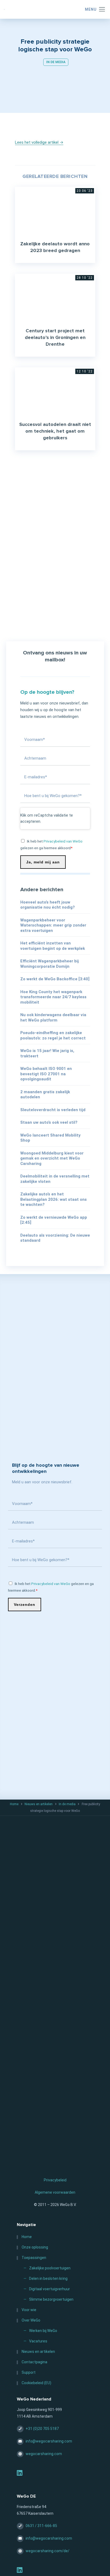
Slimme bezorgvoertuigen (51, 2300)
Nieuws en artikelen (39, 1804)
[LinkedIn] (20, 2474)
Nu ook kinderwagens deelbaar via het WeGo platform (53, 1018)
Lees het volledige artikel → (39, 142)
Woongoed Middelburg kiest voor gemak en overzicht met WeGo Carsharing (52, 1158)
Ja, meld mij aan (43, 862)
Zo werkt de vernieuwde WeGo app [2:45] (54, 1220)
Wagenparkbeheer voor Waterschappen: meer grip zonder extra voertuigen (53, 925)
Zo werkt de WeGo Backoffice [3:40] (55, 979)
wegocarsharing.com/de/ (48, 2551)
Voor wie (29, 2310)
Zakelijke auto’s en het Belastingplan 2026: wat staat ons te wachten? (54, 1199)
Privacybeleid (55, 2180)
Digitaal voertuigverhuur (50, 2289)
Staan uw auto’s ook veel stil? (49, 1122)
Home (14, 1804)
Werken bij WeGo (43, 2331)
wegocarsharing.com (44, 2454)
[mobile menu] (92, 9)
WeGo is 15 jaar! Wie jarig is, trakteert (47, 1053)
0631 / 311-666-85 (41, 2526)
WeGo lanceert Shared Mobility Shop (50, 1138)
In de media (56, 62)
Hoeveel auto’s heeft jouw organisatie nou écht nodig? (48, 905)
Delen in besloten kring (48, 2279)
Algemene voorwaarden (55, 2192)
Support (29, 2373)
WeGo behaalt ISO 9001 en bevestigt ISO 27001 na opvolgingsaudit (46, 1074)
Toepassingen (34, 2258)
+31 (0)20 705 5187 (42, 2429)
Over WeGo (31, 2320)
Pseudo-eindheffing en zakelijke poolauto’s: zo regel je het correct (53, 1035)
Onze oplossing (35, 2247)
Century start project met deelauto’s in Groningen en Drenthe (55, 338)
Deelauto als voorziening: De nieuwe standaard (55, 1238)
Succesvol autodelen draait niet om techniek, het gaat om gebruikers (55, 431)
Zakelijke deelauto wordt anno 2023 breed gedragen (55, 247)
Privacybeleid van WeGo (63, 841)
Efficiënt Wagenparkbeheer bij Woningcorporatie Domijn (50, 964)
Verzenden (25, 1605)
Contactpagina (34, 2362)
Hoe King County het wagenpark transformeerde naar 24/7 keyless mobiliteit (53, 997)
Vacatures (38, 2341)
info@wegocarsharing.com (49, 2441)
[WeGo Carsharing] (55, 9)
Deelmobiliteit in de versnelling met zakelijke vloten (55, 1179)
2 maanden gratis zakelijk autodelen (45, 1095)
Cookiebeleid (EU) (36, 2383)
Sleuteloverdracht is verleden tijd (53, 1110)
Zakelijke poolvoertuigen (50, 2268)
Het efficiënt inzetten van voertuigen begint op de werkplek (53, 946)
